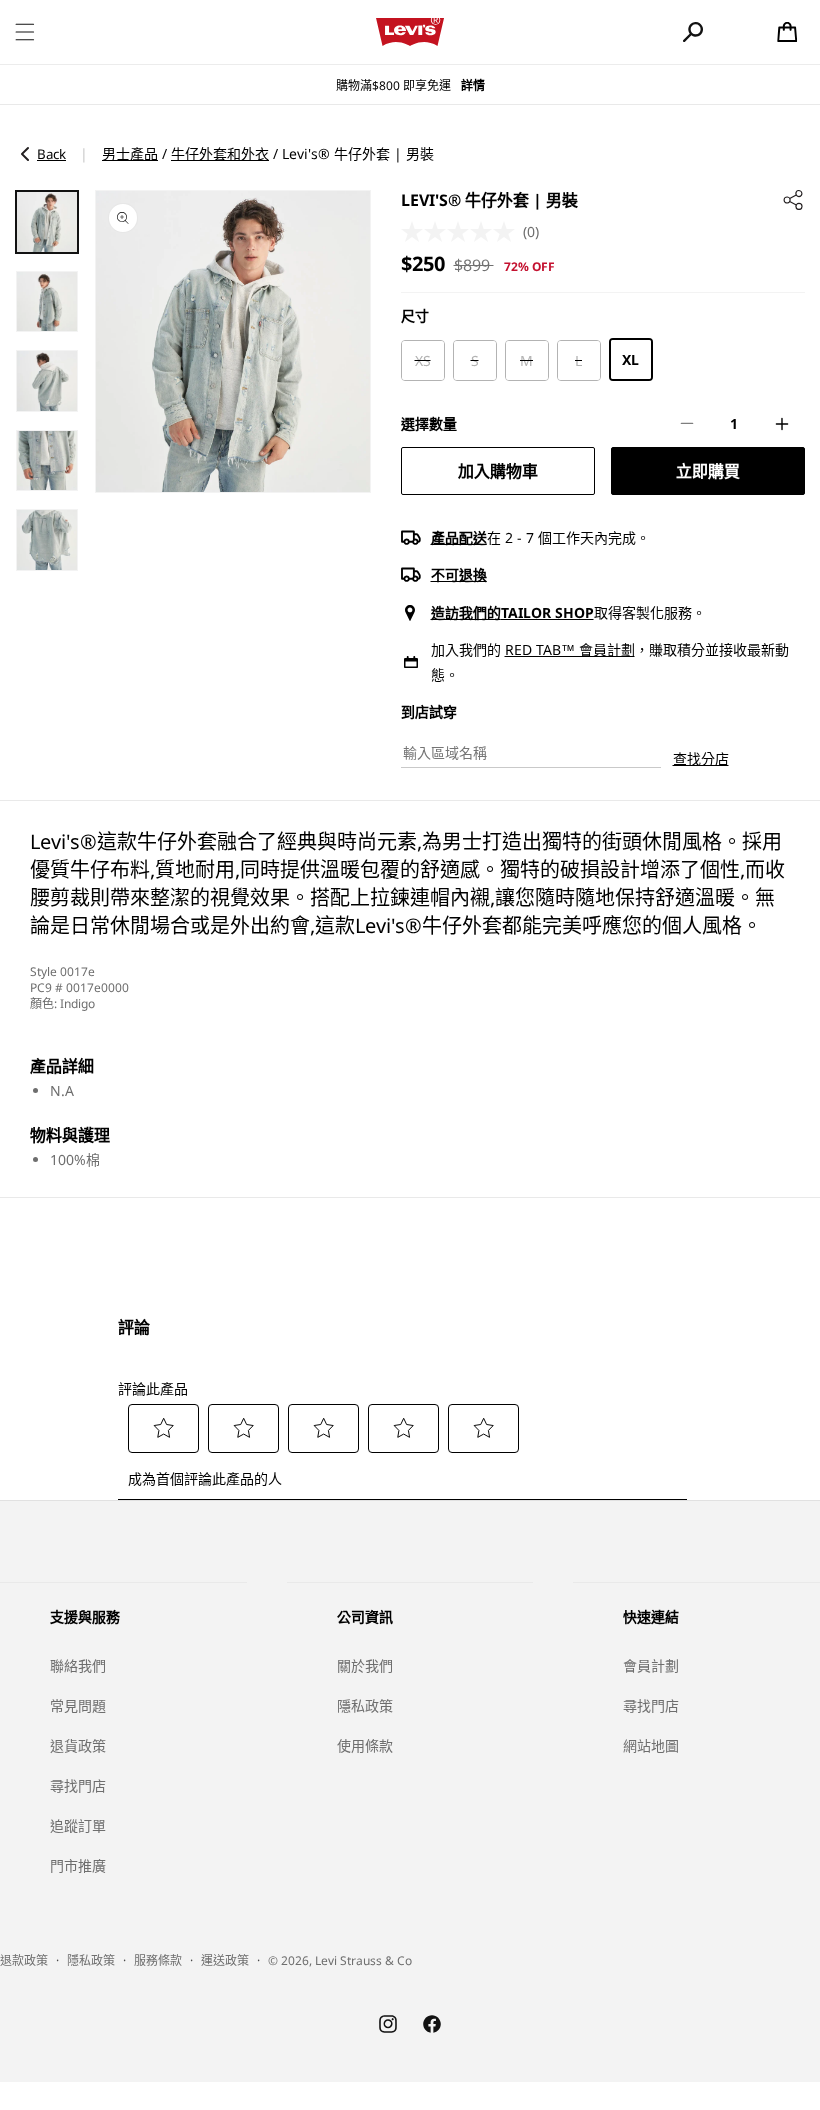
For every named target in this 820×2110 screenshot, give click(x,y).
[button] (25, 32)
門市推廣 (78, 1865)
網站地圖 (651, 1745)
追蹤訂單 (78, 1825)
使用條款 (365, 1745)
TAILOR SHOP (547, 612)
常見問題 (78, 1705)
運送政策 (225, 1960)
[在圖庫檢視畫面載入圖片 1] (47, 222)
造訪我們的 (466, 612)
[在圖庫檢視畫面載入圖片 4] (47, 461)
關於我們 (365, 1665)
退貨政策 (78, 1745)
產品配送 (459, 537)
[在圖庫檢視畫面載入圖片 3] (47, 381)
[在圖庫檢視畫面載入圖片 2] (47, 302)
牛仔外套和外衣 (220, 153)
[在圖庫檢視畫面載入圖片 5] (47, 540)
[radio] (423, 360)
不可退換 (459, 574)
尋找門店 (78, 1785)
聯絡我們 (78, 1665)
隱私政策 (365, 1705)
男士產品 (130, 153)
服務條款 (158, 1960)
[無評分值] (462, 232)
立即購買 (708, 471)
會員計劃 (651, 1665)
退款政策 (24, 1960)
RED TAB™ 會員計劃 (570, 649)
